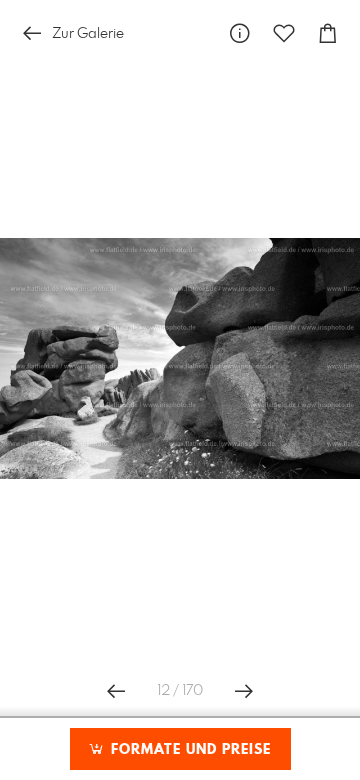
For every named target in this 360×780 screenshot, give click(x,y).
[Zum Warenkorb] (328, 33)
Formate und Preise (188, 750)
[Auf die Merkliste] (284, 33)
